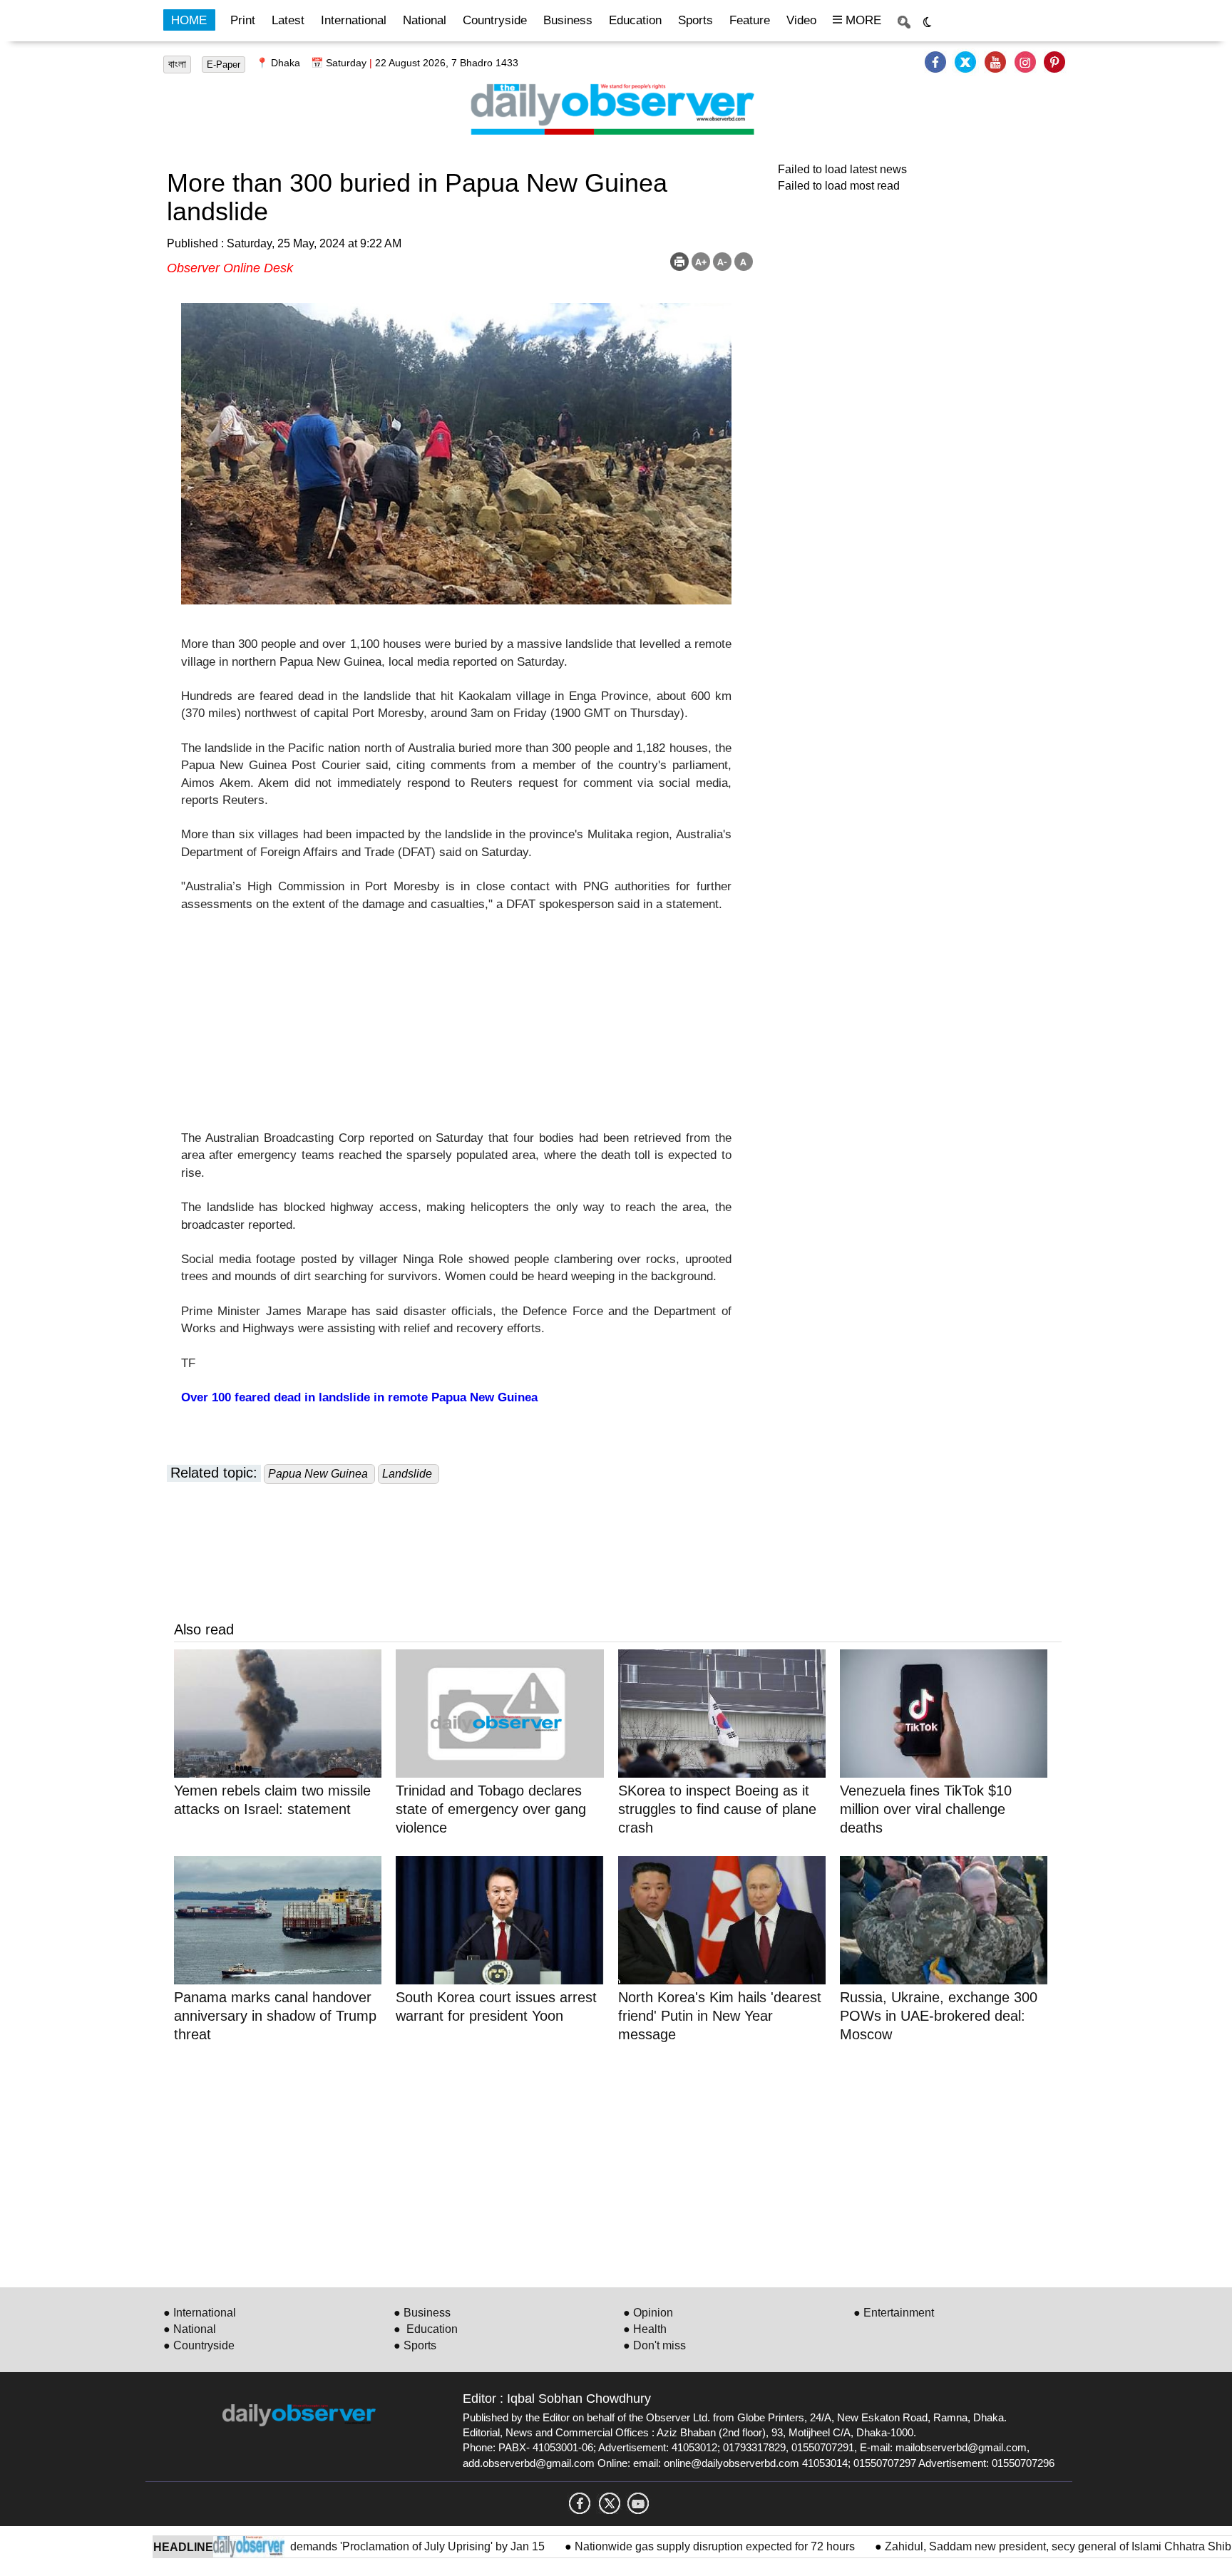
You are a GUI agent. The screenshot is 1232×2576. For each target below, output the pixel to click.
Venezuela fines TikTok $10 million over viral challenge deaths (926, 1809)
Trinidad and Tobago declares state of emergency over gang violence (491, 1809)
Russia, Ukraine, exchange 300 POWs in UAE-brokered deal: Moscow (939, 2016)
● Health (645, 2329)
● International (200, 2313)
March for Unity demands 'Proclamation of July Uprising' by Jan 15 (329, 2546)
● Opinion (648, 2313)
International (354, 20)
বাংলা (177, 64)
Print (243, 20)
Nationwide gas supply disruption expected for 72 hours (666, 2546)
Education (635, 20)
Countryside (495, 20)
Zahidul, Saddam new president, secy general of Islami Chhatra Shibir (1011, 2546)
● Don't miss (654, 2345)
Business (568, 20)
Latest (288, 20)
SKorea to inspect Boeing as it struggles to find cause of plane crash (717, 1809)
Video (801, 20)
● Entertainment (894, 2313)
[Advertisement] (456, 1030)
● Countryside (199, 2345)
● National (190, 2329)
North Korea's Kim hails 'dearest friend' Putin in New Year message (720, 2016)
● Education (426, 2329)
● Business (422, 2313)
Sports (695, 20)
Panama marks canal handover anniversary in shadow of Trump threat (275, 2016)
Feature (750, 20)
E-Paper (224, 65)
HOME (189, 20)
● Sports (415, 2345)
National (425, 20)
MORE (862, 20)
